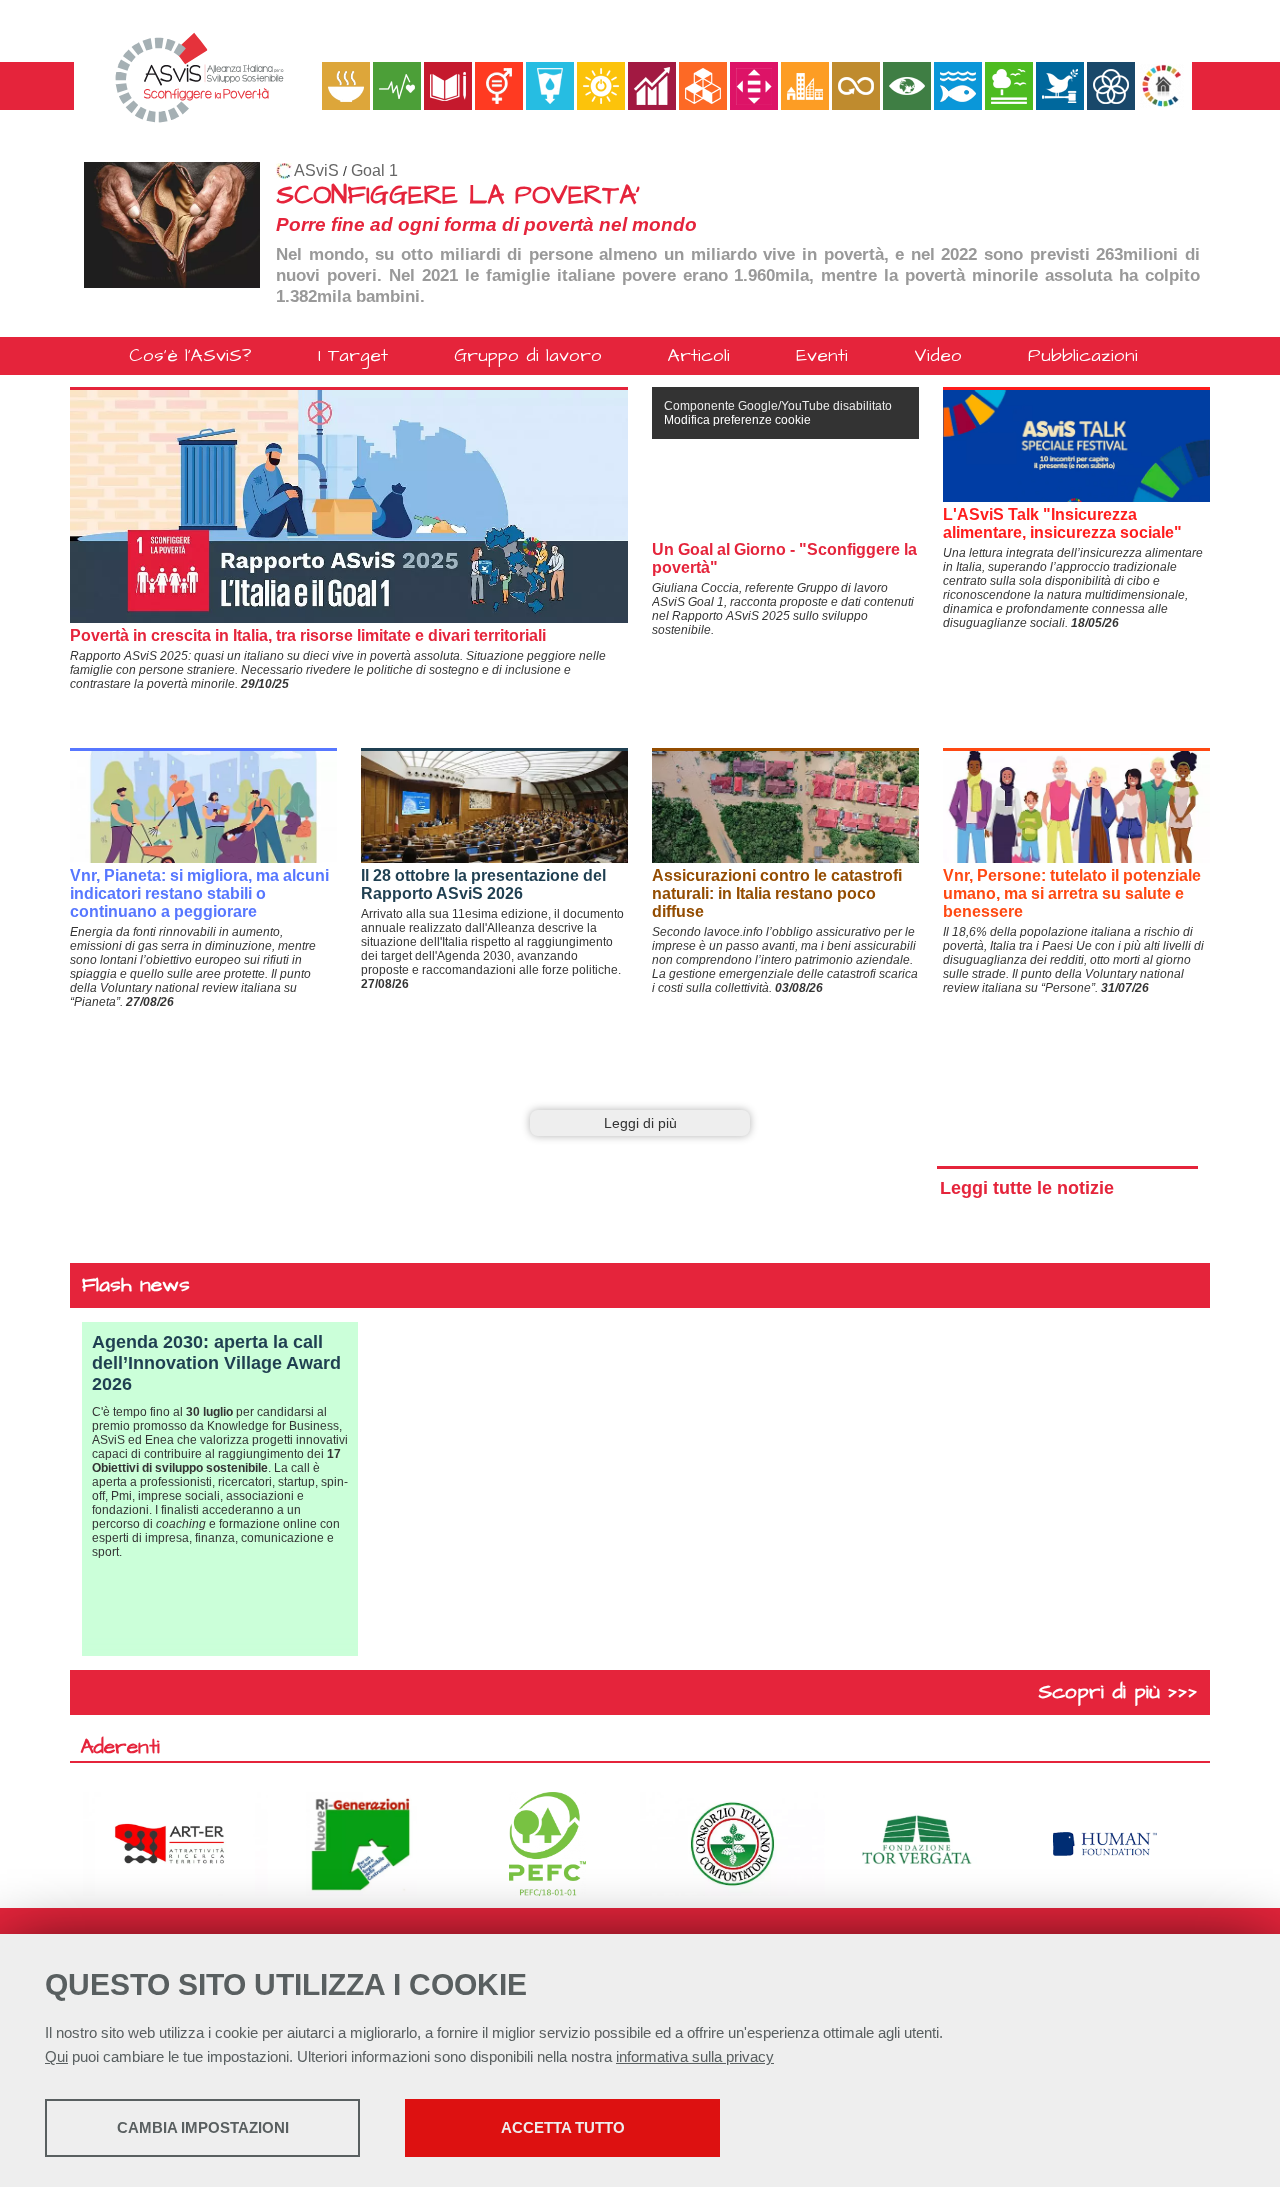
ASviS (316, 170)
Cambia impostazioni (203, 2127)
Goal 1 (374, 170)
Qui (56, 2056)
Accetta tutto (563, 2127)
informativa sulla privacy (695, 2056)
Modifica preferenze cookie (737, 420)
